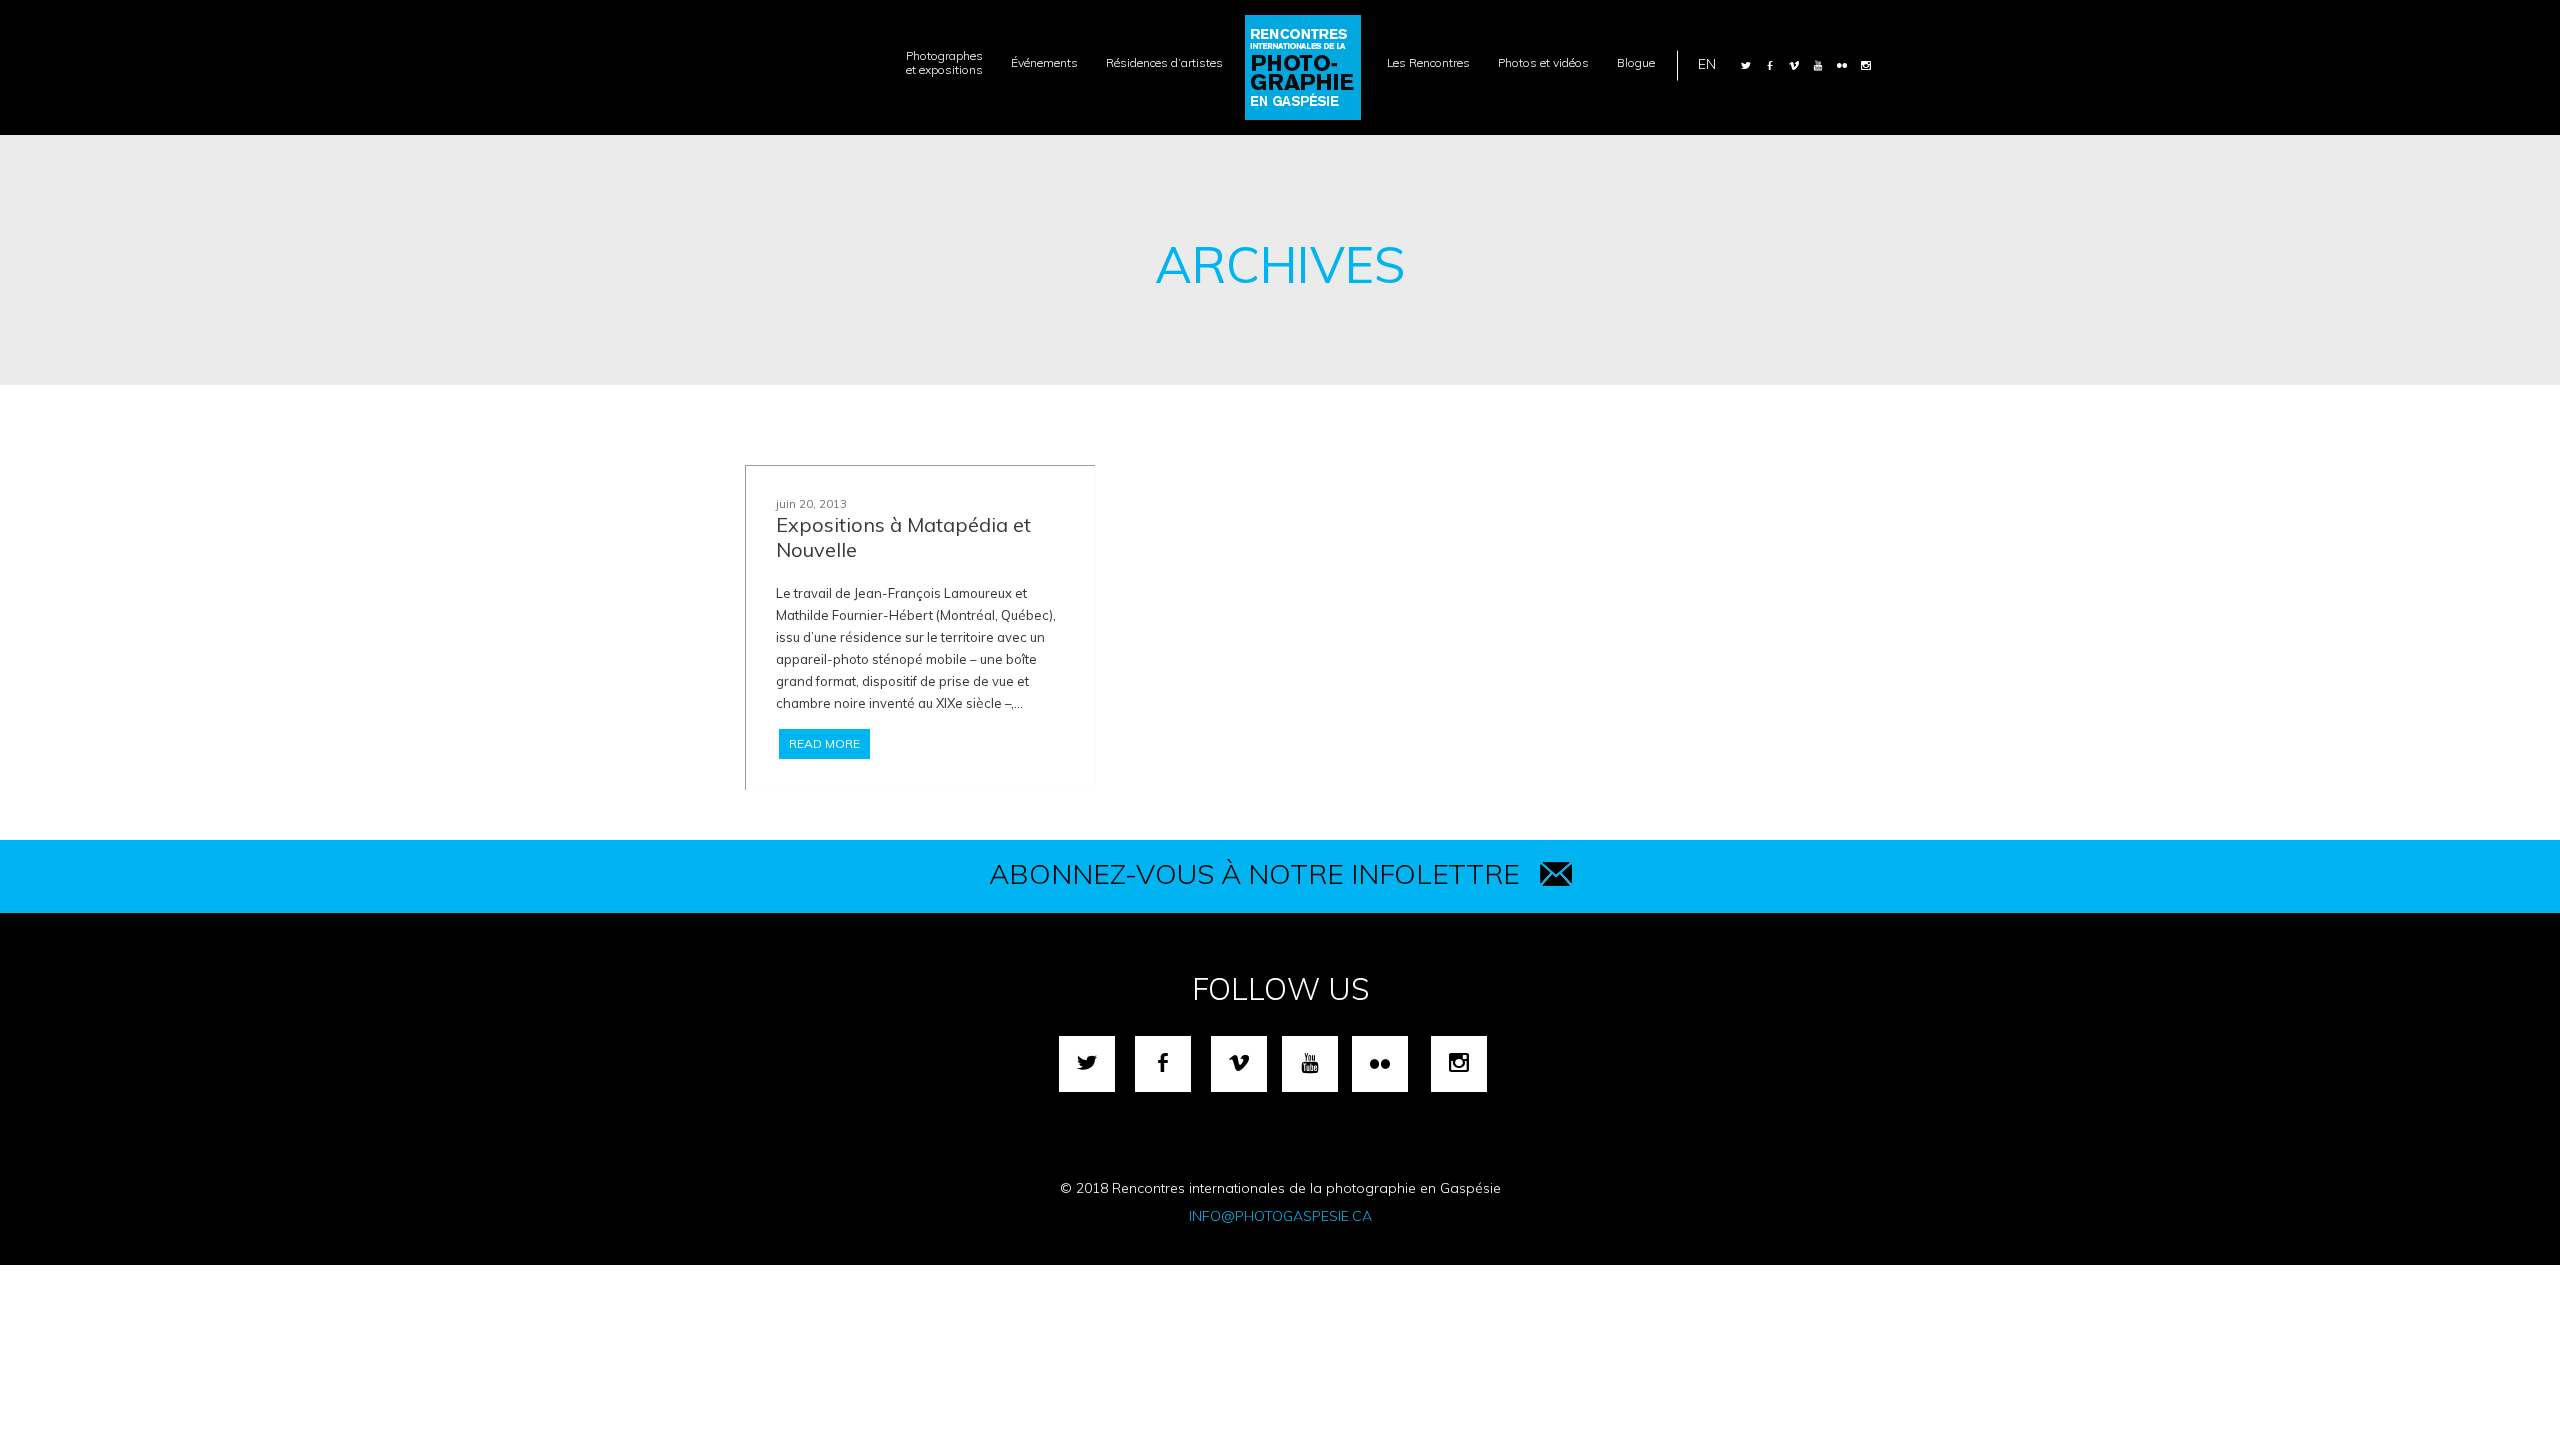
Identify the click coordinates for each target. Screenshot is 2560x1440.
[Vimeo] (1794, 65)
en (1707, 63)
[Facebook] (1770, 65)
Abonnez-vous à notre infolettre (1254, 873)
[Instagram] (1866, 65)
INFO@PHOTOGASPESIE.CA (1280, 1216)
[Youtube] (1818, 65)
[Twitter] (1746, 65)
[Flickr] (1842, 65)
